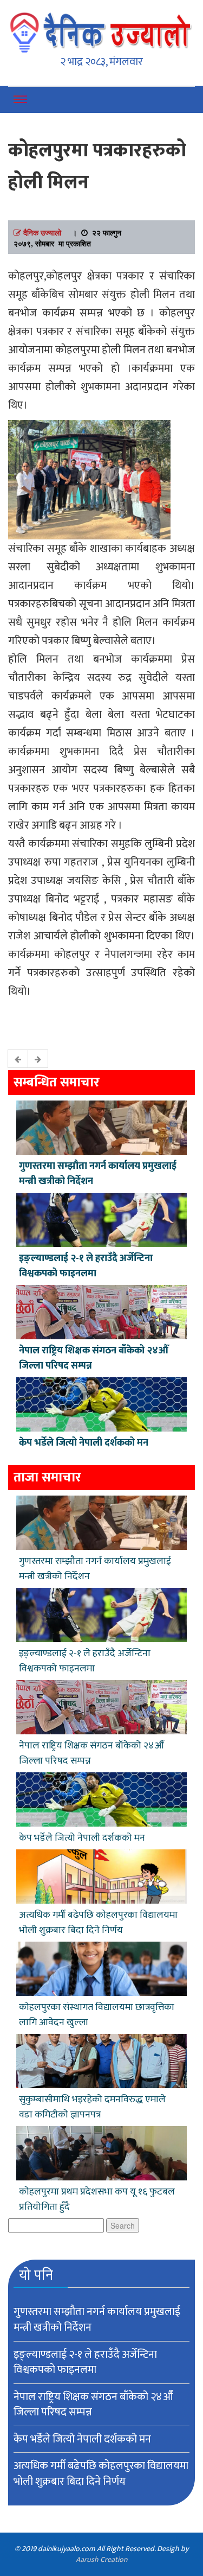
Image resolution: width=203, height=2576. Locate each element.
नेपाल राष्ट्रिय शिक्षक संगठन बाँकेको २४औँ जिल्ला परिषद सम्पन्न (94, 1358)
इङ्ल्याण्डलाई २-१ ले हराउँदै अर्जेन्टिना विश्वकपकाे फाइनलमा (86, 1266)
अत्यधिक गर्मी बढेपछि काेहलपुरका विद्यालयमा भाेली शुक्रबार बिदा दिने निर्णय (98, 1923)
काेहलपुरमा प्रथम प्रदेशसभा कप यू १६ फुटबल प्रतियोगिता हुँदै (97, 2199)
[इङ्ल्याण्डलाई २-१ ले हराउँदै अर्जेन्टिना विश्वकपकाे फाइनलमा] (101, 1219)
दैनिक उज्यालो (42, 232)
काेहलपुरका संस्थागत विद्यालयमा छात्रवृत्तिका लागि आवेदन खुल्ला (97, 2015)
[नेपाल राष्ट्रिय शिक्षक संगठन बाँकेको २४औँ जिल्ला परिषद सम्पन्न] (101, 1311)
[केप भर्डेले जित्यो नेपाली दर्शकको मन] (101, 1403)
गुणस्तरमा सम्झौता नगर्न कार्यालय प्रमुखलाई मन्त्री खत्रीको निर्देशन (98, 1174)
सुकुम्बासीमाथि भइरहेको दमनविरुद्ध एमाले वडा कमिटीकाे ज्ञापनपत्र (92, 2107)
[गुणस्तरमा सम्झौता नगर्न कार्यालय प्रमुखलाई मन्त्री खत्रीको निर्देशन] (101, 1127)
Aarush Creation (101, 2559)
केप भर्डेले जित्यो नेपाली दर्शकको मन (84, 1443)
